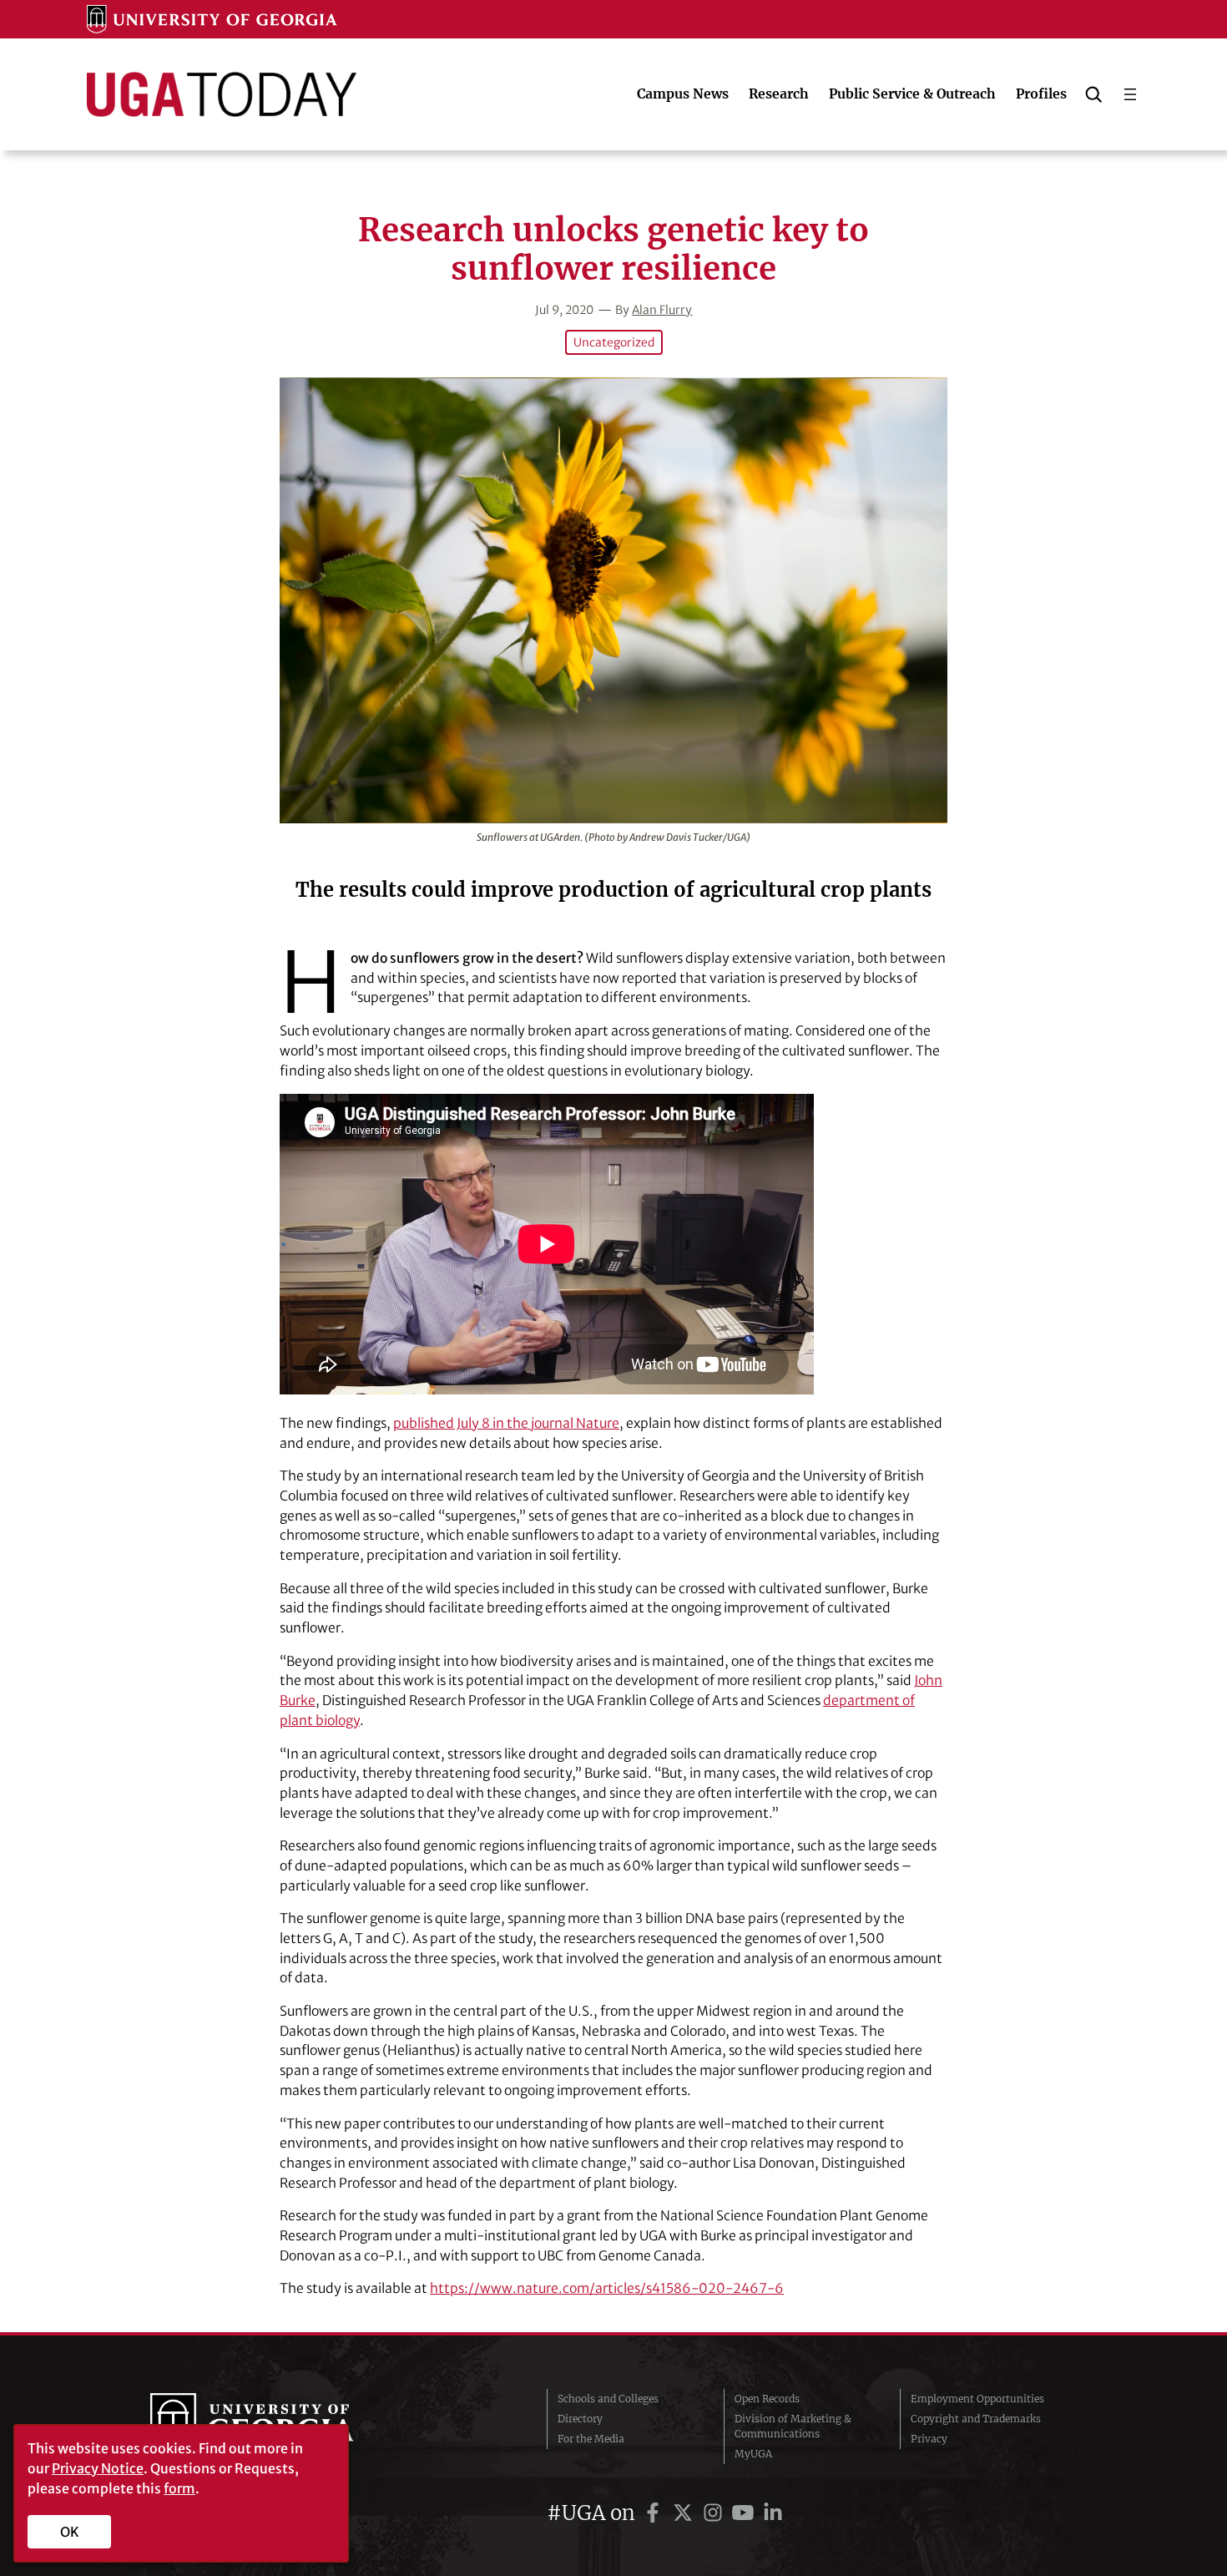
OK (70, 2532)
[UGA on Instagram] (715, 2513)
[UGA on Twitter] (685, 2513)
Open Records (767, 2399)
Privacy (929, 2439)
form (179, 2488)
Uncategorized (614, 342)
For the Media (591, 2439)
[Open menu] (1130, 94)
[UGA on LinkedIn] (773, 2513)
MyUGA (753, 2454)
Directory (580, 2419)
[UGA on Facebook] (655, 2513)
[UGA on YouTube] (745, 2513)
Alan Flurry (662, 310)
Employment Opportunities (977, 2399)
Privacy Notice (98, 2468)
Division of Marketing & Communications (793, 2426)
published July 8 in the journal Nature (506, 1423)
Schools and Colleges (608, 2399)
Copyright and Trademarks (976, 2419)
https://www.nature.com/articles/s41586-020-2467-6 (607, 2288)
